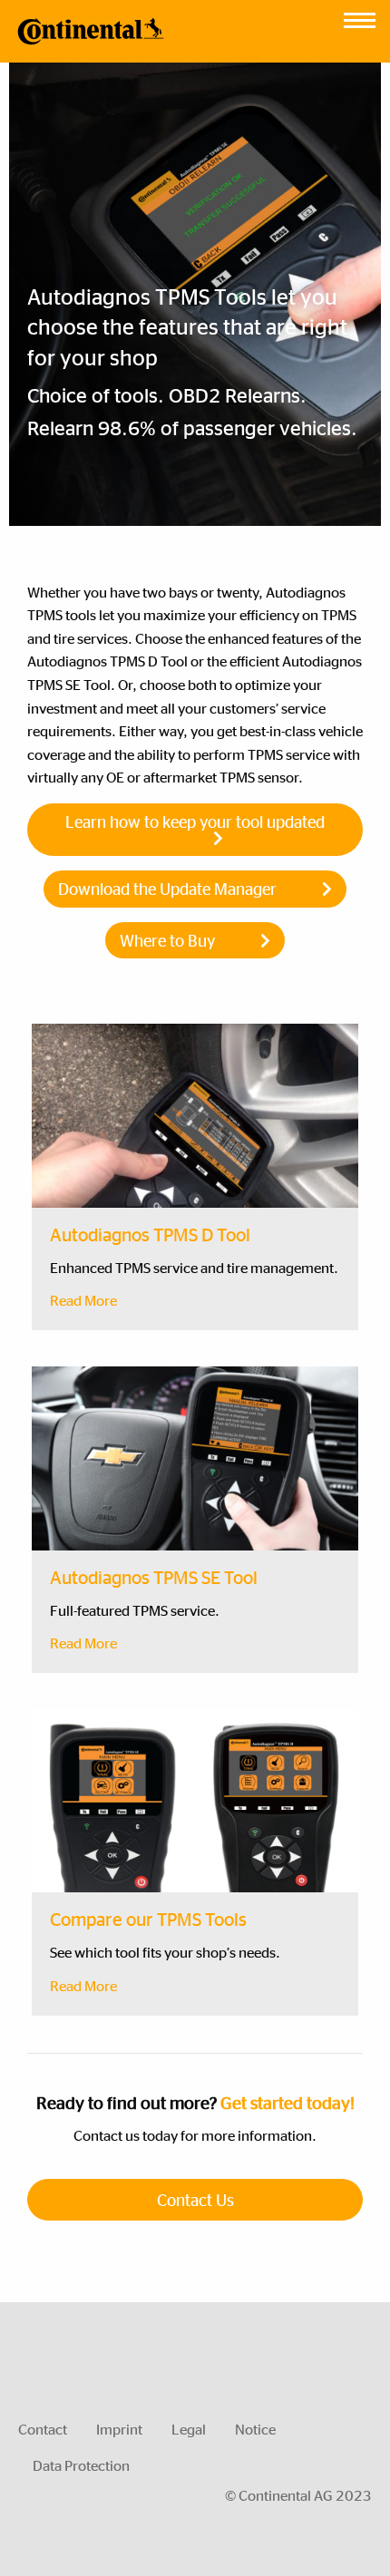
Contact (43, 2429)
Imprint (119, 2429)
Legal (189, 2429)
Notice (255, 2429)
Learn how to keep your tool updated (195, 821)
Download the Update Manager (167, 888)
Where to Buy (167, 940)
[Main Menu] (360, 16)
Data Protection (81, 2465)
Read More (83, 1300)
